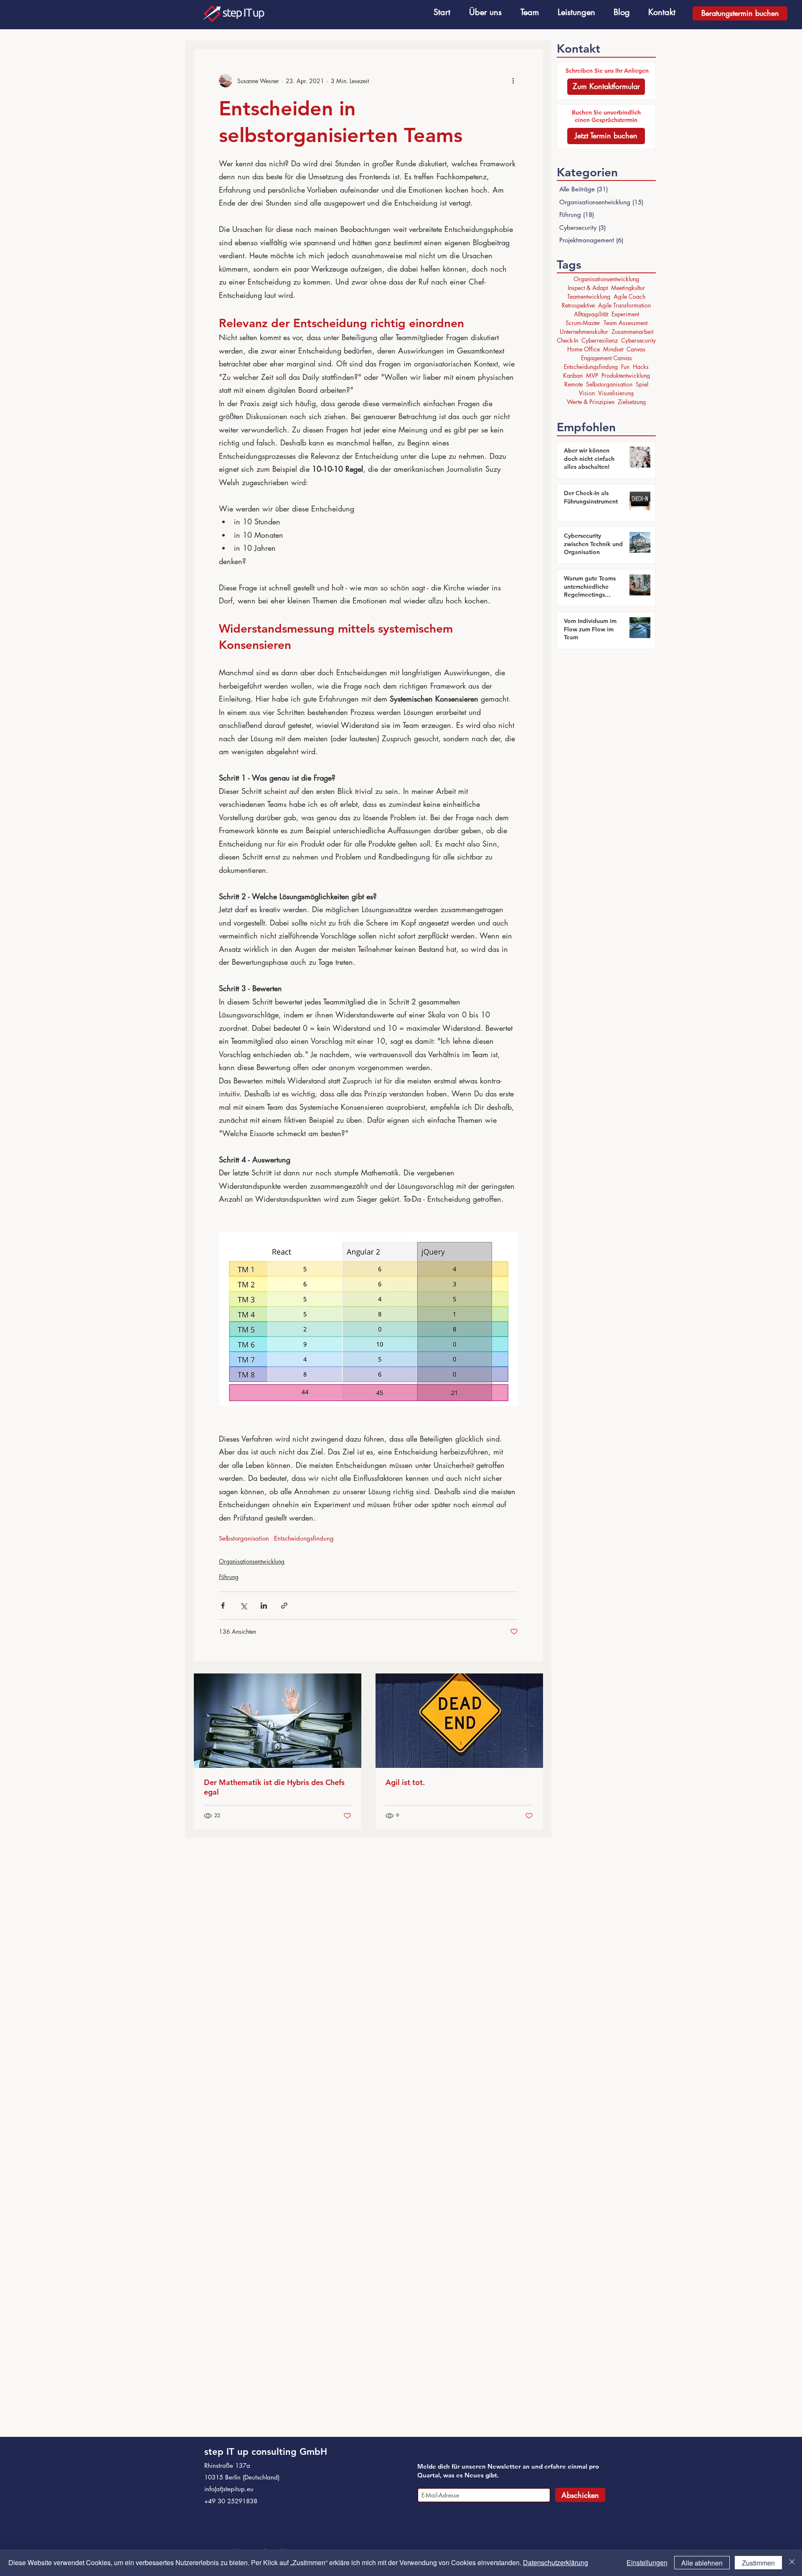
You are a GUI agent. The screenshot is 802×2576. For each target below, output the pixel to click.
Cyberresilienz (600, 340)
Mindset (613, 349)
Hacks (641, 367)
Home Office (584, 349)
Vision (587, 393)
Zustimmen (758, 2563)
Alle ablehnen (702, 2563)
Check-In (567, 340)
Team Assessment (626, 323)
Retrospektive (578, 305)
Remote (574, 384)
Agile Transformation (624, 305)
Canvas (636, 349)
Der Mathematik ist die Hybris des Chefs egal (274, 1787)
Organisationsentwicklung (252, 1561)
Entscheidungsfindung (304, 1538)
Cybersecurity (638, 340)
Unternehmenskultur (584, 332)
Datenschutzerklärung (556, 2562)
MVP (592, 375)
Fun (625, 367)
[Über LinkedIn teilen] (264, 1606)
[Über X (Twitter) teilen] (243, 1606)
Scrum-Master (583, 323)
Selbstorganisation (244, 1538)
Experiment (625, 314)
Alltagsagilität (591, 314)
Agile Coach (629, 296)
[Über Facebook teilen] (223, 1606)
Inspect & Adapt (588, 288)
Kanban (573, 375)
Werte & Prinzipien (591, 402)
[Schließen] (792, 2563)
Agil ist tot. (405, 1782)
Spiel (642, 384)
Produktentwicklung (626, 375)
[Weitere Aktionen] (513, 81)
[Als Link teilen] (284, 1606)
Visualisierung (616, 393)
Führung (229, 1577)
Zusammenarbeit (632, 332)
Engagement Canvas (607, 358)
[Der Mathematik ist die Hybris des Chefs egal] (278, 1721)
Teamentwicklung (589, 296)
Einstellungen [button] (647, 2562)
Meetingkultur (628, 288)
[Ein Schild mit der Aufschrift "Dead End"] (459, 1721)
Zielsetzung (632, 402)
